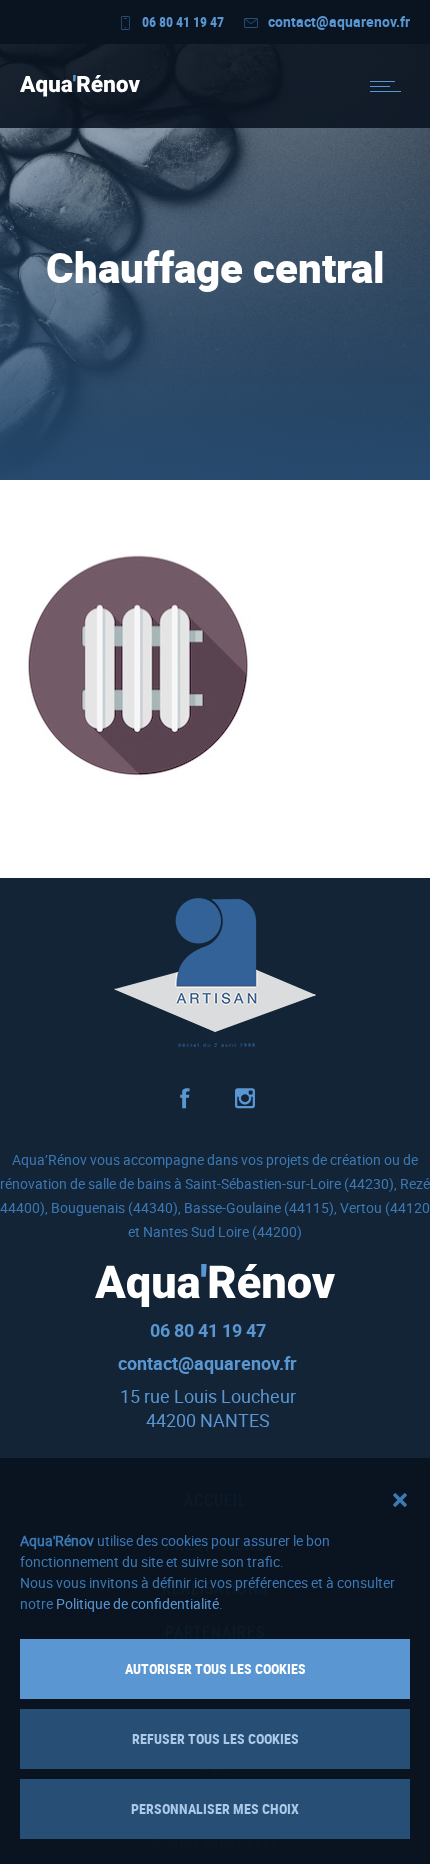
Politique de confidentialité (137, 1603)
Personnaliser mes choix (215, 1808)
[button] (400, 1500)
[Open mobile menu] (390, 86)
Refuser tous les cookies (215, 1738)
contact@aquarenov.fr (339, 21)
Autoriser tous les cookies (215, 1668)
